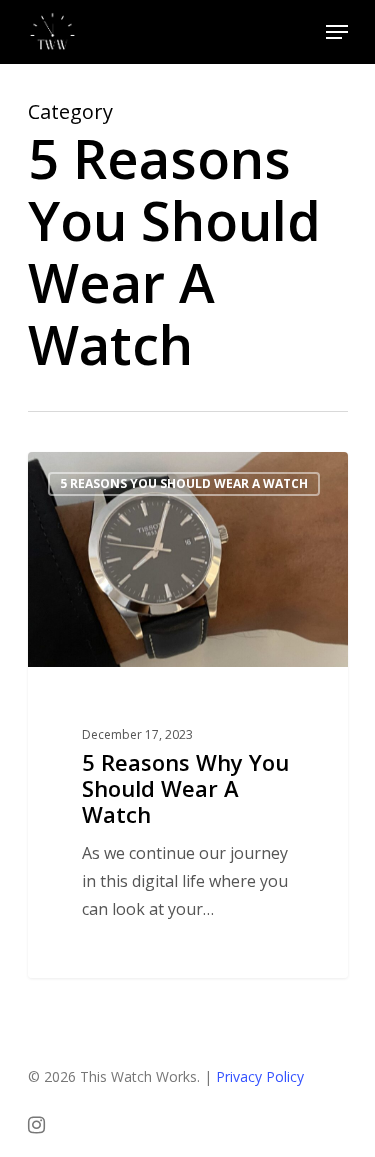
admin (86, 474)
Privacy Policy (260, 1076)
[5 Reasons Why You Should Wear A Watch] (188, 715)
